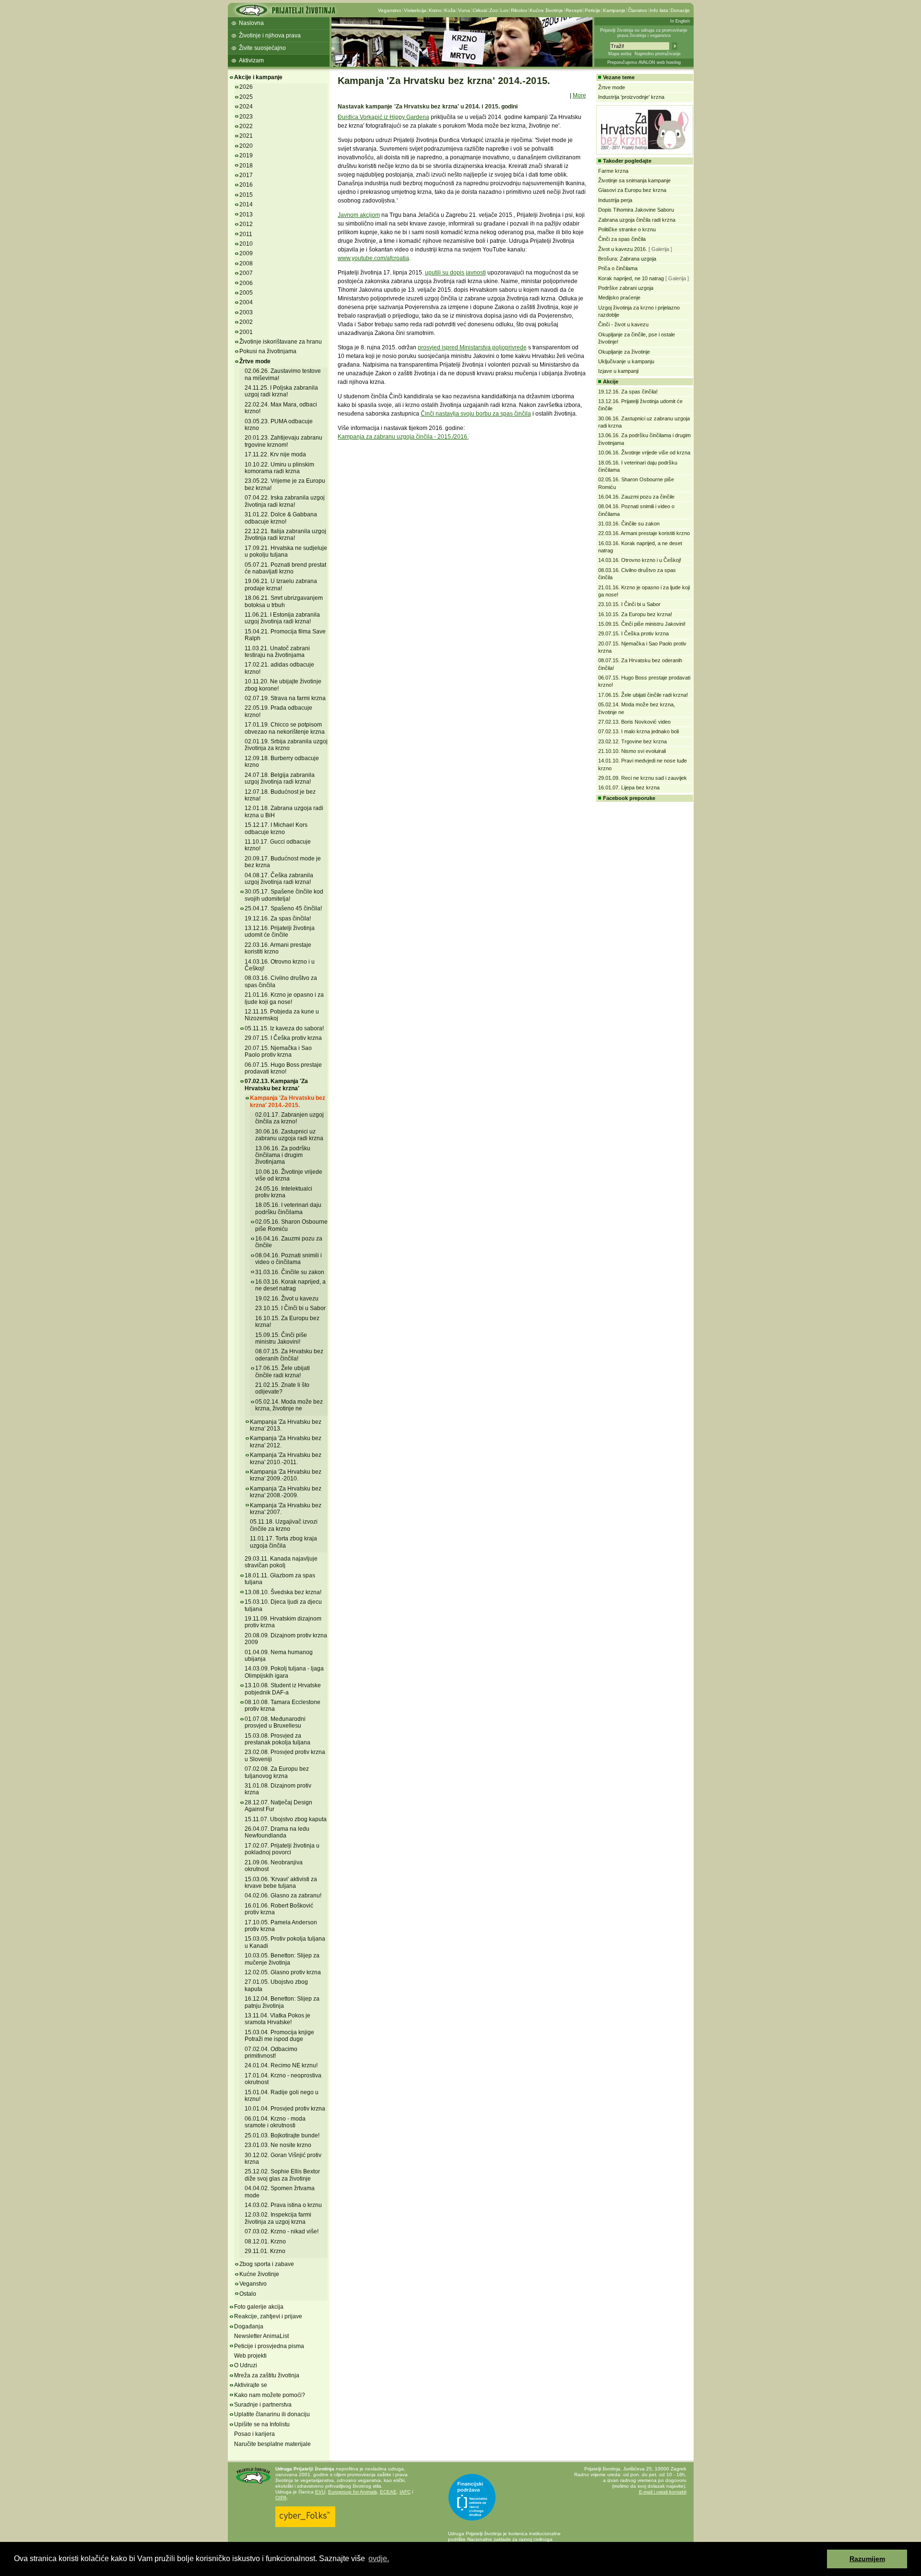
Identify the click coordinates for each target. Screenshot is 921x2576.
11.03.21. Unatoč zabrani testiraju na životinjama (277, 652)
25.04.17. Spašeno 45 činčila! (283, 908)
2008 (246, 263)
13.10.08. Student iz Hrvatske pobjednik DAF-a (283, 1689)
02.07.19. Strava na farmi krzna (285, 698)
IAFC (405, 2492)
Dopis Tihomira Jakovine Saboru (636, 210)
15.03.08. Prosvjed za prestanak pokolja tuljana (277, 1739)
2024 (246, 107)
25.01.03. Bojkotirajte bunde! (282, 2135)
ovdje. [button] (379, 2558)
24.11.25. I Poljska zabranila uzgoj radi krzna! (281, 391)
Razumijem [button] (867, 2559)
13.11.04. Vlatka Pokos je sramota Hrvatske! (277, 2019)
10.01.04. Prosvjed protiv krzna (285, 2109)
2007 (246, 273)
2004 (246, 302)
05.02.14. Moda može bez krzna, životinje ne (289, 1405)
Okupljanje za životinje (624, 352)
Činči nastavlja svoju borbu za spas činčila (476, 414)
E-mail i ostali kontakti (663, 2492)
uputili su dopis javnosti (455, 273)
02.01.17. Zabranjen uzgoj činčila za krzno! (289, 1118)
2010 (246, 244)
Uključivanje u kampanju (626, 361)
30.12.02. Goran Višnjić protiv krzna (283, 2159)
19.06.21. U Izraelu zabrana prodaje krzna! (281, 584)
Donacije (680, 10)
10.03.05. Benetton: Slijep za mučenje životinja (282, 1959)
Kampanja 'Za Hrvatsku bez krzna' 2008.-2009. (286, 1492)
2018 (246, 166)
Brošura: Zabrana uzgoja (627, 259)
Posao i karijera (254, 2434)
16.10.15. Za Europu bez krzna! (287, 1322)
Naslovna (251, 23)
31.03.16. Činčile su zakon (290, 1272)
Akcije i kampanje (258, 77)
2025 (246, 97)
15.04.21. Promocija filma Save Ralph (285, 635)
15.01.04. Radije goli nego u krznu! (282, 2096)
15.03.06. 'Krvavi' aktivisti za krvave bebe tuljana (281, 1883)
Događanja (249, 2326)
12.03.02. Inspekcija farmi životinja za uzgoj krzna (278, 2218)
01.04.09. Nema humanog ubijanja (279, 1656)
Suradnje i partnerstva (263, 2405)
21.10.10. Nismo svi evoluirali (632, 751)
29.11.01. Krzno (265, 2251)
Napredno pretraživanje (658, 54)
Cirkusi (480, 10)
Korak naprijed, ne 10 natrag (632, 278)
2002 (246, 322)
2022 (246, 126)
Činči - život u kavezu (623, 324)
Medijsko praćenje (619, 298)
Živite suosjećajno (262, 48)
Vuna (464, 10)
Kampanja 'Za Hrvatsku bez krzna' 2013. (286, 1425)
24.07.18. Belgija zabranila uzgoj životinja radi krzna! (280, 778)
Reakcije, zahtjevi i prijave (268, 2316)
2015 (246, 195)
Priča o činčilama (618, 268)
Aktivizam (251, 60)
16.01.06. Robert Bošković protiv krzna (279, 1909)
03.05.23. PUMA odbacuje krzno (279, 425)
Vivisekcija (415, 10)
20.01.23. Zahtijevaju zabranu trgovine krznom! (283, 441)
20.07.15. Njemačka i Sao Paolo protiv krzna (278, 1051)
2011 (246, 234)
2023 (246, 117)
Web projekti (250, 2356)
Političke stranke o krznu (627, 229)
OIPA (281, 2498)
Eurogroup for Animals (353, 2492)
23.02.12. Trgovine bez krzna (632, 741)
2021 (246, 136)
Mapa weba (620, 54)
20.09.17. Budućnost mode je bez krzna (283, 862)
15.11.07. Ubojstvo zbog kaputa (286, 1819)
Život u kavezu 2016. (623, 249)
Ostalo (248, 2294)
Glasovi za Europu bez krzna (632, 190)
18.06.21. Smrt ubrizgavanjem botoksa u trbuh (284, 601)
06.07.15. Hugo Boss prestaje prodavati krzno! (283, 1068)
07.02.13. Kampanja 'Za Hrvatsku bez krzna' (276, 1085)
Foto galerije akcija (259, 2307)
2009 (246, 253)
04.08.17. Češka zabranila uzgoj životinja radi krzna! (279, 879)
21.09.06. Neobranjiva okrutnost (274, 1866)
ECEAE (388, 2492)
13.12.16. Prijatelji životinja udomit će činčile (280, 931)
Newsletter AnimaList (261, 2336)
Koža (450, 10)
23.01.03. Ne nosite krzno (278, 2145)
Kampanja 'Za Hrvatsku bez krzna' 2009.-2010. (286, 1475)
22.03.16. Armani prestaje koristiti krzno (278, 948)
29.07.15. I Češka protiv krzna (283, 1038)
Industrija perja (615, 200)
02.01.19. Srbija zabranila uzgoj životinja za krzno (286, 745)
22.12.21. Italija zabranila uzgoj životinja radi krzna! (285, 535)
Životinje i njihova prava (270, 36)
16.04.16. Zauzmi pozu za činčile (636, 497)
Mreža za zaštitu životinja (267, 2375)
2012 (246, 224)
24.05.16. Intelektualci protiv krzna (284, 1192)
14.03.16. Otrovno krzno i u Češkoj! (280, 965)
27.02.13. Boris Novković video (634, 722)
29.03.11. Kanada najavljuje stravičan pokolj (281, 1562)
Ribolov (519, 10)
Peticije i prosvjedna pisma (269, 2346)
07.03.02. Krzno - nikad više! (282, 2231)
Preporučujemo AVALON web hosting (644, 62)
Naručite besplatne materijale (272, 2444)
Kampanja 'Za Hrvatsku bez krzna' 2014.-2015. (288, 1101)
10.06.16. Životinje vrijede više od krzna (289, 1175)
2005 (246, 293)
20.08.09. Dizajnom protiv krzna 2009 (286, 1639)
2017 (246, 175)
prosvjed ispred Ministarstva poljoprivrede (472, 347)
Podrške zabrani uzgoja (626, 288)
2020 (246, 146)
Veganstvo (390, 10)
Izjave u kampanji (618, 371)
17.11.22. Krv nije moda (275, 454)
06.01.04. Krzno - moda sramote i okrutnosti (275, 2122)
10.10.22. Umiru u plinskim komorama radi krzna (279, 468)
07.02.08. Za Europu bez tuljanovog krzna (277, 1772)
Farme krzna (613, 171)
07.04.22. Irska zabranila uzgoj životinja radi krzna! (285, 501)
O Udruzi (246, 2365)
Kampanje (614, 10)
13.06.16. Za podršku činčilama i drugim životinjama (283, 1155)
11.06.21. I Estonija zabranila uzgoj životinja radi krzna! (282, 618)
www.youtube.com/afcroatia (373, 258)
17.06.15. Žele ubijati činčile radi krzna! (283, 1371)
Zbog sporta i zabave (267, 2264)
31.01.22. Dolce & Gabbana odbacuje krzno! (281, 518)
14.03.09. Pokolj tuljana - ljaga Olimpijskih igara (284, 1672)
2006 (246, 283)
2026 (246, 87)
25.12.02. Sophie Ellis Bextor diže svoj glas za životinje (282, 2175)
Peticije (593, 10)
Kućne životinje (546, 10)
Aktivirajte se (251, 2385)
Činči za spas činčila (622, 239)
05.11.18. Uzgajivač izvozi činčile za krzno (284, 1525)
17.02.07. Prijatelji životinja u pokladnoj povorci (282, 1849)
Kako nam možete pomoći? (270, 2395)
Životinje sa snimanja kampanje (634, 180)
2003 (246, 312)
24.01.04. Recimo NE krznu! (281, 2065)
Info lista (659, 10)
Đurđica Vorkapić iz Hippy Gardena (384, 117)
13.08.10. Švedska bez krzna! (283, 1592)
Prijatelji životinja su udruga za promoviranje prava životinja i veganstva (644, 33)
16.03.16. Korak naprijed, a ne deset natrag (290, 1285)
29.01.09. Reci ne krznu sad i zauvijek (643, 778)
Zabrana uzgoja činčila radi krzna (637, 220)
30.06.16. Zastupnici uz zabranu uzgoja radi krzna (289, 1135)
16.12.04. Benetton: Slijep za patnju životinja (282, 2002)
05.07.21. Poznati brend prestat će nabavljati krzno (285, 568)
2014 (246, 204)
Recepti (574, 10)
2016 (246, 185)
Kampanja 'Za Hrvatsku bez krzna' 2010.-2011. (286, 1458)
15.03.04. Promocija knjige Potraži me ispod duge (279, 2036)
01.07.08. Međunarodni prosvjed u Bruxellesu (275, 1722)
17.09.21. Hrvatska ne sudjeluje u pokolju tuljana (286, 551)
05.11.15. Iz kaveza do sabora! (284, 1028)
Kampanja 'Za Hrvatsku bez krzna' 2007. (286, 1509)
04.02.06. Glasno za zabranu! (283, 1896)
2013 (246, 215)
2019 (246, 155)
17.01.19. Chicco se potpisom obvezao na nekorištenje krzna (285, 728)
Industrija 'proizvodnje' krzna (631, 97)
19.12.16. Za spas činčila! (278, 918)
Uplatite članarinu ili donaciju (272, 2414)
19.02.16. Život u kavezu (287, 1299)
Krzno (435, 10)
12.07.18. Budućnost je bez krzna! (280, 795)
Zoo (494, 10)
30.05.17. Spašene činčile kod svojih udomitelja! (284, 895)
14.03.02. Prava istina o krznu (283, 2205)
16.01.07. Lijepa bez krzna (629, 787)
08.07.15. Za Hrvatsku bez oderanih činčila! (289, 1355)
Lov (504, 10)
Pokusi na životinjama (268, 351)
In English (680, 21)
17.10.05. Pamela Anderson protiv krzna (281, 1926)
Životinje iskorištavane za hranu (281, 342)
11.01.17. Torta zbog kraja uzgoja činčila (283, 1542)
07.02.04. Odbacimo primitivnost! (271, 2052)
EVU (320, 2492)
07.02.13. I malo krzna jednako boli (638, 731)
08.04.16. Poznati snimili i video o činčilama (289, 1259)
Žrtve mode (255, 361)
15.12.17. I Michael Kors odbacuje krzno (276, 828)
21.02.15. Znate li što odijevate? (282, 1388)
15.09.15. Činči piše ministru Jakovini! (281, 1338)
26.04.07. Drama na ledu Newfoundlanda (277, 1832)
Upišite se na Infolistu (262, 2424)
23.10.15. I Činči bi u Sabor (290, 1308)
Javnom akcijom (359, 215)
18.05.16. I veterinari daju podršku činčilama (288, 1208)
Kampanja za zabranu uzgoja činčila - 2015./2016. (403, 437)
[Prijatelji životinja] (285, 13)
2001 (246, 332)
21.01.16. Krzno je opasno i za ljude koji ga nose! (284, 998)
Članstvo (638, 10)
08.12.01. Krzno (265, 2242)
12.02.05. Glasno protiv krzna (283, 1972)
